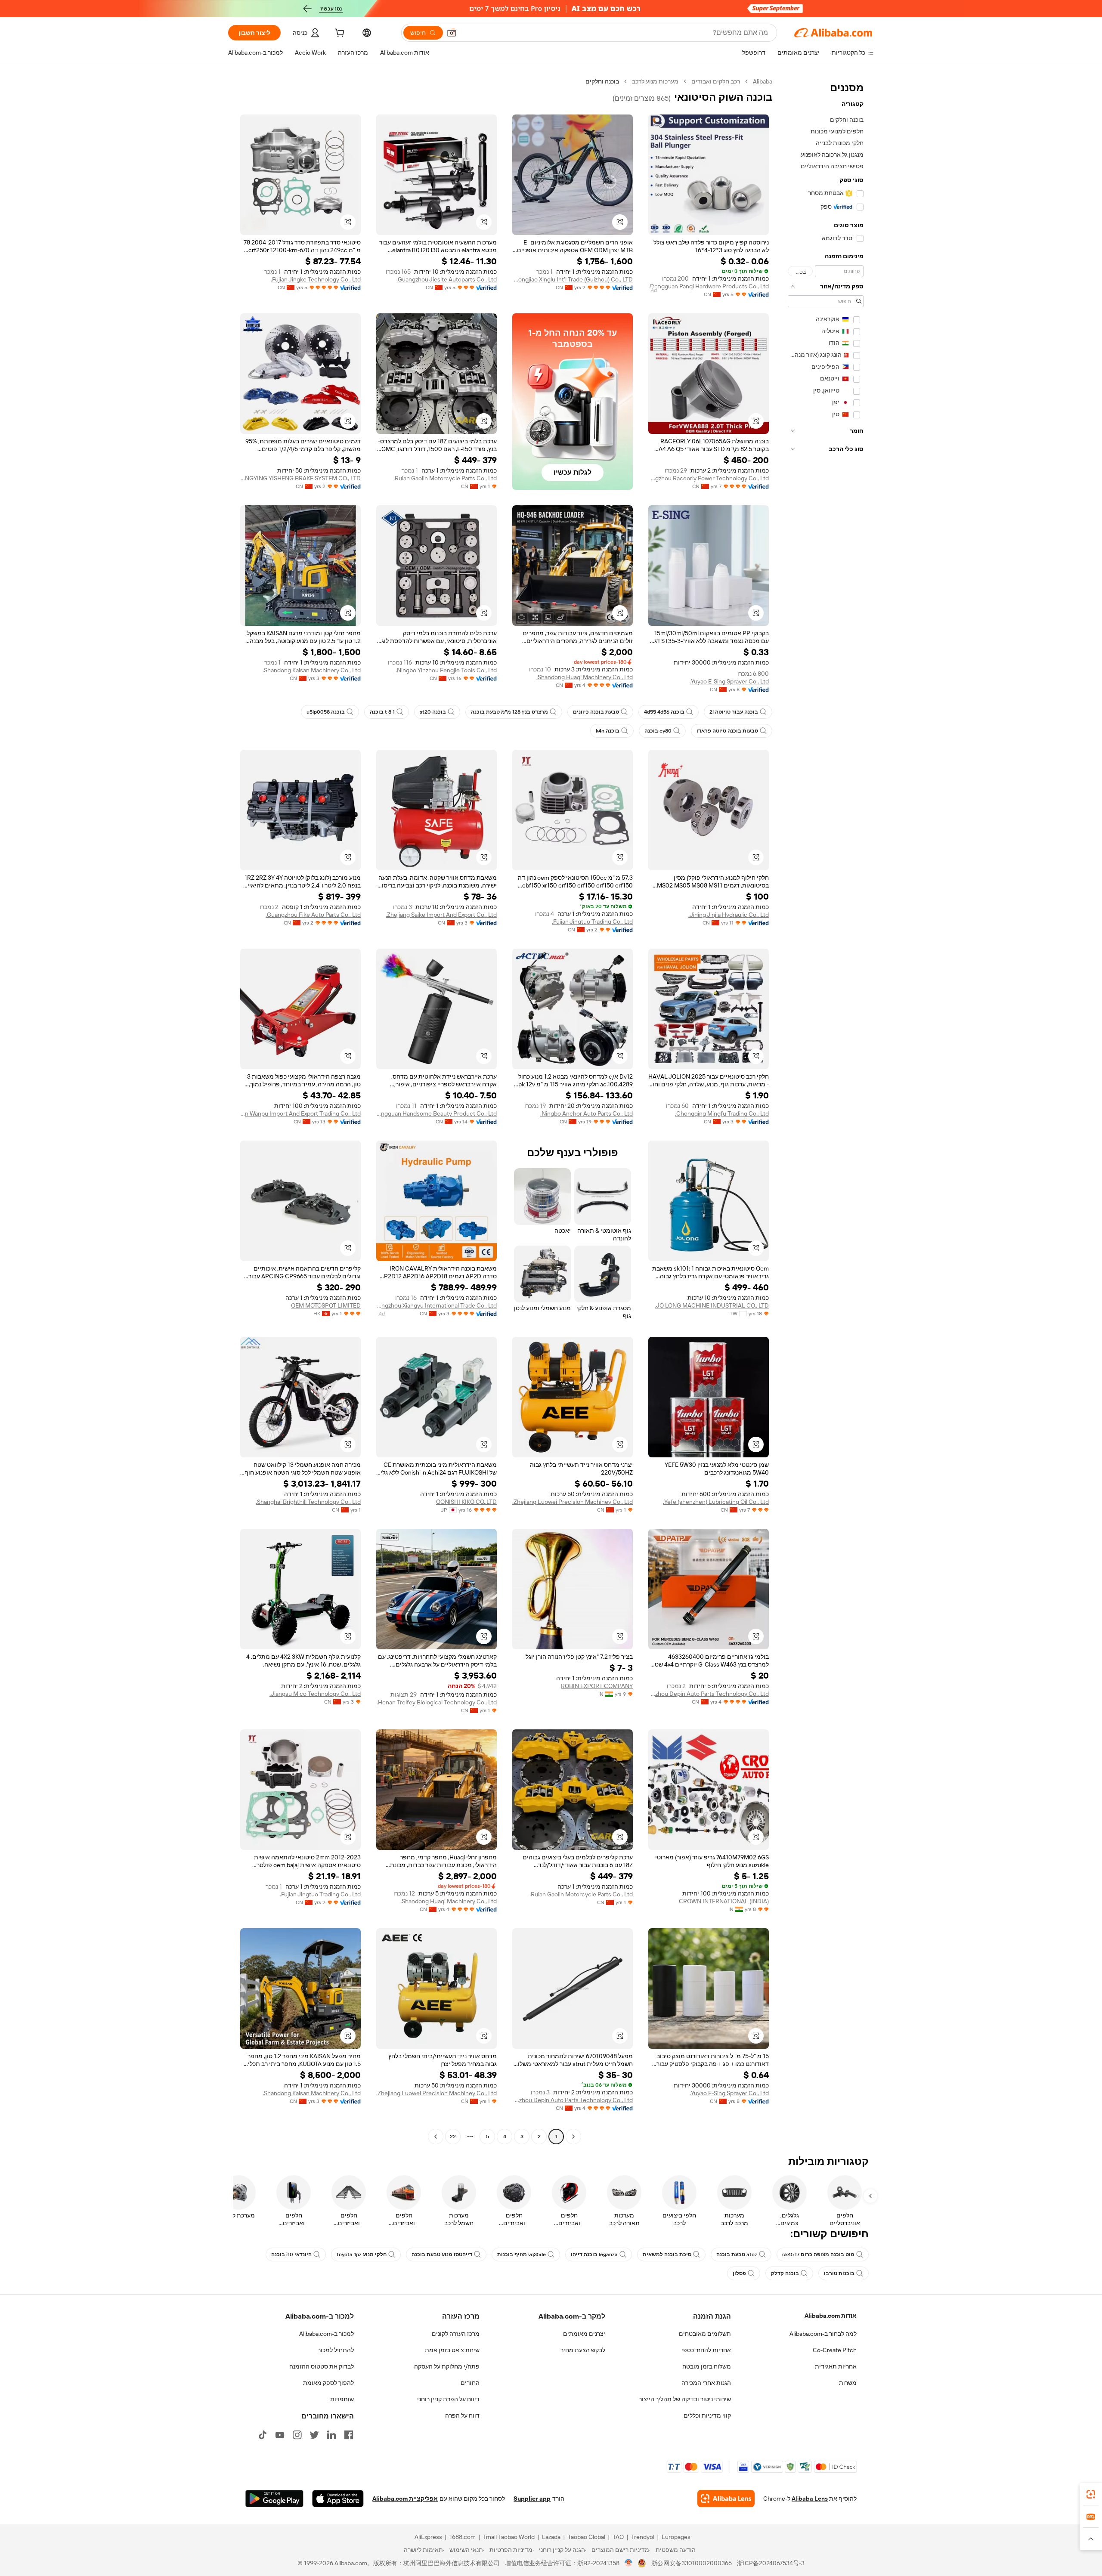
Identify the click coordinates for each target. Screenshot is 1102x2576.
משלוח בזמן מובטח (707, 2366)
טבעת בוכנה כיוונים (596, 712)
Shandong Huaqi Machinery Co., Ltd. (585, 677)
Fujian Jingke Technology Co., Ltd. (316, 279)
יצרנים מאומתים (584, 2334)
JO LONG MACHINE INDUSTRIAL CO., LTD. (712, 1305)
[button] (452, 33)
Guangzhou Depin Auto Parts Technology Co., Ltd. (709, 1694)
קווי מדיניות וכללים (707, 2415)
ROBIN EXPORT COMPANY (597, 1686)
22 (453, 2137)
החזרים (470, 2383)
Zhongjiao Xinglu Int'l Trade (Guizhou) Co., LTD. (573, 279)
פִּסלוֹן (739, 2273)
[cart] (339, 34)
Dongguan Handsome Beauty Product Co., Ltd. (436, 1113)
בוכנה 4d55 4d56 (664, 712)
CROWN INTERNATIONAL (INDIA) (724, 1901)
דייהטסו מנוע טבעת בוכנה (442, 2254)
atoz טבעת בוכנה (737, 2254)
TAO (618, 2537)
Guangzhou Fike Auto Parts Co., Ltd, (313, 915)
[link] (1091, 2494)
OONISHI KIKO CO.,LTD (466, 1502)
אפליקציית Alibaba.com (405, 2499)
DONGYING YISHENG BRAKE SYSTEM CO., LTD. (300, 478)
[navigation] (826, 1110)
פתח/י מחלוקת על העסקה (447, 2366)
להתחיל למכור (336, 2350)
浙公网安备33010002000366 (692, 2563)
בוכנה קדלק (785, 2273)
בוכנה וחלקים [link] (602, 81)
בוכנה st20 (433, 712)
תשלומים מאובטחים (705, 2334)
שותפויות (342, 2399)
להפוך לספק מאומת (328, 2383)
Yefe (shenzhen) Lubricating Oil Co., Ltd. (716, 1502)
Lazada (551, 2537)
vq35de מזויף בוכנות (522, 2254)
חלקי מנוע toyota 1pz (362, 2254)
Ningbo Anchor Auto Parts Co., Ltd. (587, 1113)
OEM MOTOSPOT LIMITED (326, 1305)
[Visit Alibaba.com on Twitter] (314, 2435)
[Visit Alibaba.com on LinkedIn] (331, 2435)
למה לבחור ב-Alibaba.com (823, 2334)
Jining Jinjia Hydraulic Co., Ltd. (729, 915)
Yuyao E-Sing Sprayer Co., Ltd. (729, 681)
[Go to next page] (436, 2137)
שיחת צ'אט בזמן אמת (452, 2350)
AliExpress (428, 2537)
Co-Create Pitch (835, 2350)
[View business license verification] (629, 2563)
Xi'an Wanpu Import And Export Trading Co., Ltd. (300, 1113)
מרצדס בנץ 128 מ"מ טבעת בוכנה (509, 712)
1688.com (463, 2537)
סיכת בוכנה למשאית (667, 2254)
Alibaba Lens (810, 2499)
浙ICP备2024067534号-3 (771, 2563)
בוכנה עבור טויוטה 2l (734, 712)
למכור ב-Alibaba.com (327, 2334)
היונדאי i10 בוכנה (291, 2254)
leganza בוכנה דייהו (594, 2254)
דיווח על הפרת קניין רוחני (448, 2399)
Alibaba (763, 81)
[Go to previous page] (573, 2137)
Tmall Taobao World (509, 2537)
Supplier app (532, 2499)
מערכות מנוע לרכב (655, 81)
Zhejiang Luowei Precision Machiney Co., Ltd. (573, 1502)
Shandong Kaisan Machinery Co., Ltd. (312, 670)
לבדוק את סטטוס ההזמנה (322, 2366)
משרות (848, 2383)
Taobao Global (587, 2537)
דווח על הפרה (462, 2415)
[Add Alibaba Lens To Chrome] (726, 2499)
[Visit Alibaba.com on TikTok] (263, 2435)
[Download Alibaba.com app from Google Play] (274, 2499)
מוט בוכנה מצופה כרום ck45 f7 (818, 2254)
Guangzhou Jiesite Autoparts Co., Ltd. (447, 279)
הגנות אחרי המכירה (706, 2383)
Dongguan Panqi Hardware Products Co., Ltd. (709, 286)
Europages (676, 2537)
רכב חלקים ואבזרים (716, 81)
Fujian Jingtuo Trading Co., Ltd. (592, 922)
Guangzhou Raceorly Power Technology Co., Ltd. (709, 478)
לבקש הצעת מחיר (583, 2350)
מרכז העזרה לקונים (456, 2334)
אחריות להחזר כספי (706, 2350)
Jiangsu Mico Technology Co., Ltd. (315, 1694)
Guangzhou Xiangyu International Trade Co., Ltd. (436, 1305)
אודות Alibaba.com (831, 2316)
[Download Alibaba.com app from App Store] (338, 2499)
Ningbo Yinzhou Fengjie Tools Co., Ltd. (446, 670)
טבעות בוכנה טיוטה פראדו (727, 731)
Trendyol (643, 2537)
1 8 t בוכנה (382, 712)
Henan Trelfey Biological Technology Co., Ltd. (437, 1702)
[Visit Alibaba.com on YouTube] (280, 2435)
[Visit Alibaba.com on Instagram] (297, 2435)
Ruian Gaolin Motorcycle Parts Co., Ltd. (445, 478)
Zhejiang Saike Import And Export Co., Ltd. (441, 915)
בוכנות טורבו (839, 2273)
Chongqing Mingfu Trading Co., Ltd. (722, 1113)
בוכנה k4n (608, 731)
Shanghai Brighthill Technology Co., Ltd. (308, 1502)
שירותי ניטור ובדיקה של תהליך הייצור (685, 2399)
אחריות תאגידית (836, 2366)
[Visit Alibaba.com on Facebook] (349, 2435)
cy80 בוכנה (658, 731)
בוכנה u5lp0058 (326, 712)
